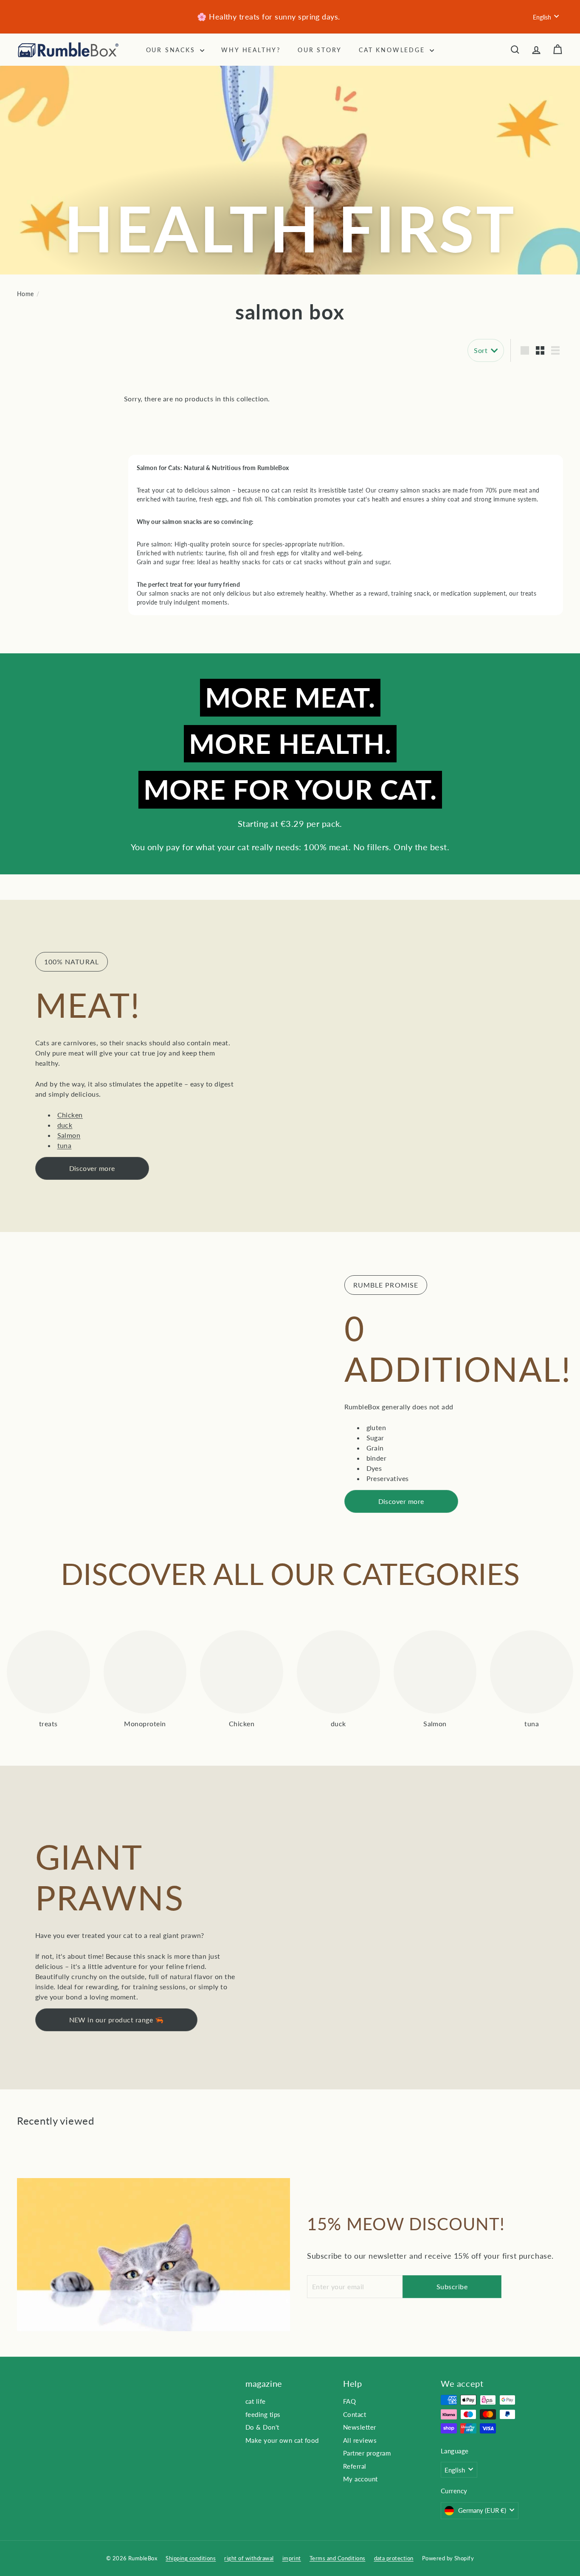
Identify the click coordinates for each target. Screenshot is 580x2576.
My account (360, 2479)
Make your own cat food (282, 2440)
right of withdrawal (249, 2558)
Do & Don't (262, 2427)
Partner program (367, 2453)
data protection (394, 2558)
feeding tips (263, 2414)
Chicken (70, 1115)
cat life (256, 2401)
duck (65, 1125)
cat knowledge (393, 50)
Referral (355, 2466)
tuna (65, 1145)
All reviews (360, 2440)
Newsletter (360, 2427)
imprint (292, 2558)
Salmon (69, 1135)
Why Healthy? (251, 50)
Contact (355, 2414)
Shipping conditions (191, 2558)
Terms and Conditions (338, 2558)
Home (25, 294)
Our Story (320, 50)
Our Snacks (172, 50)
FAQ (349, 2401)
